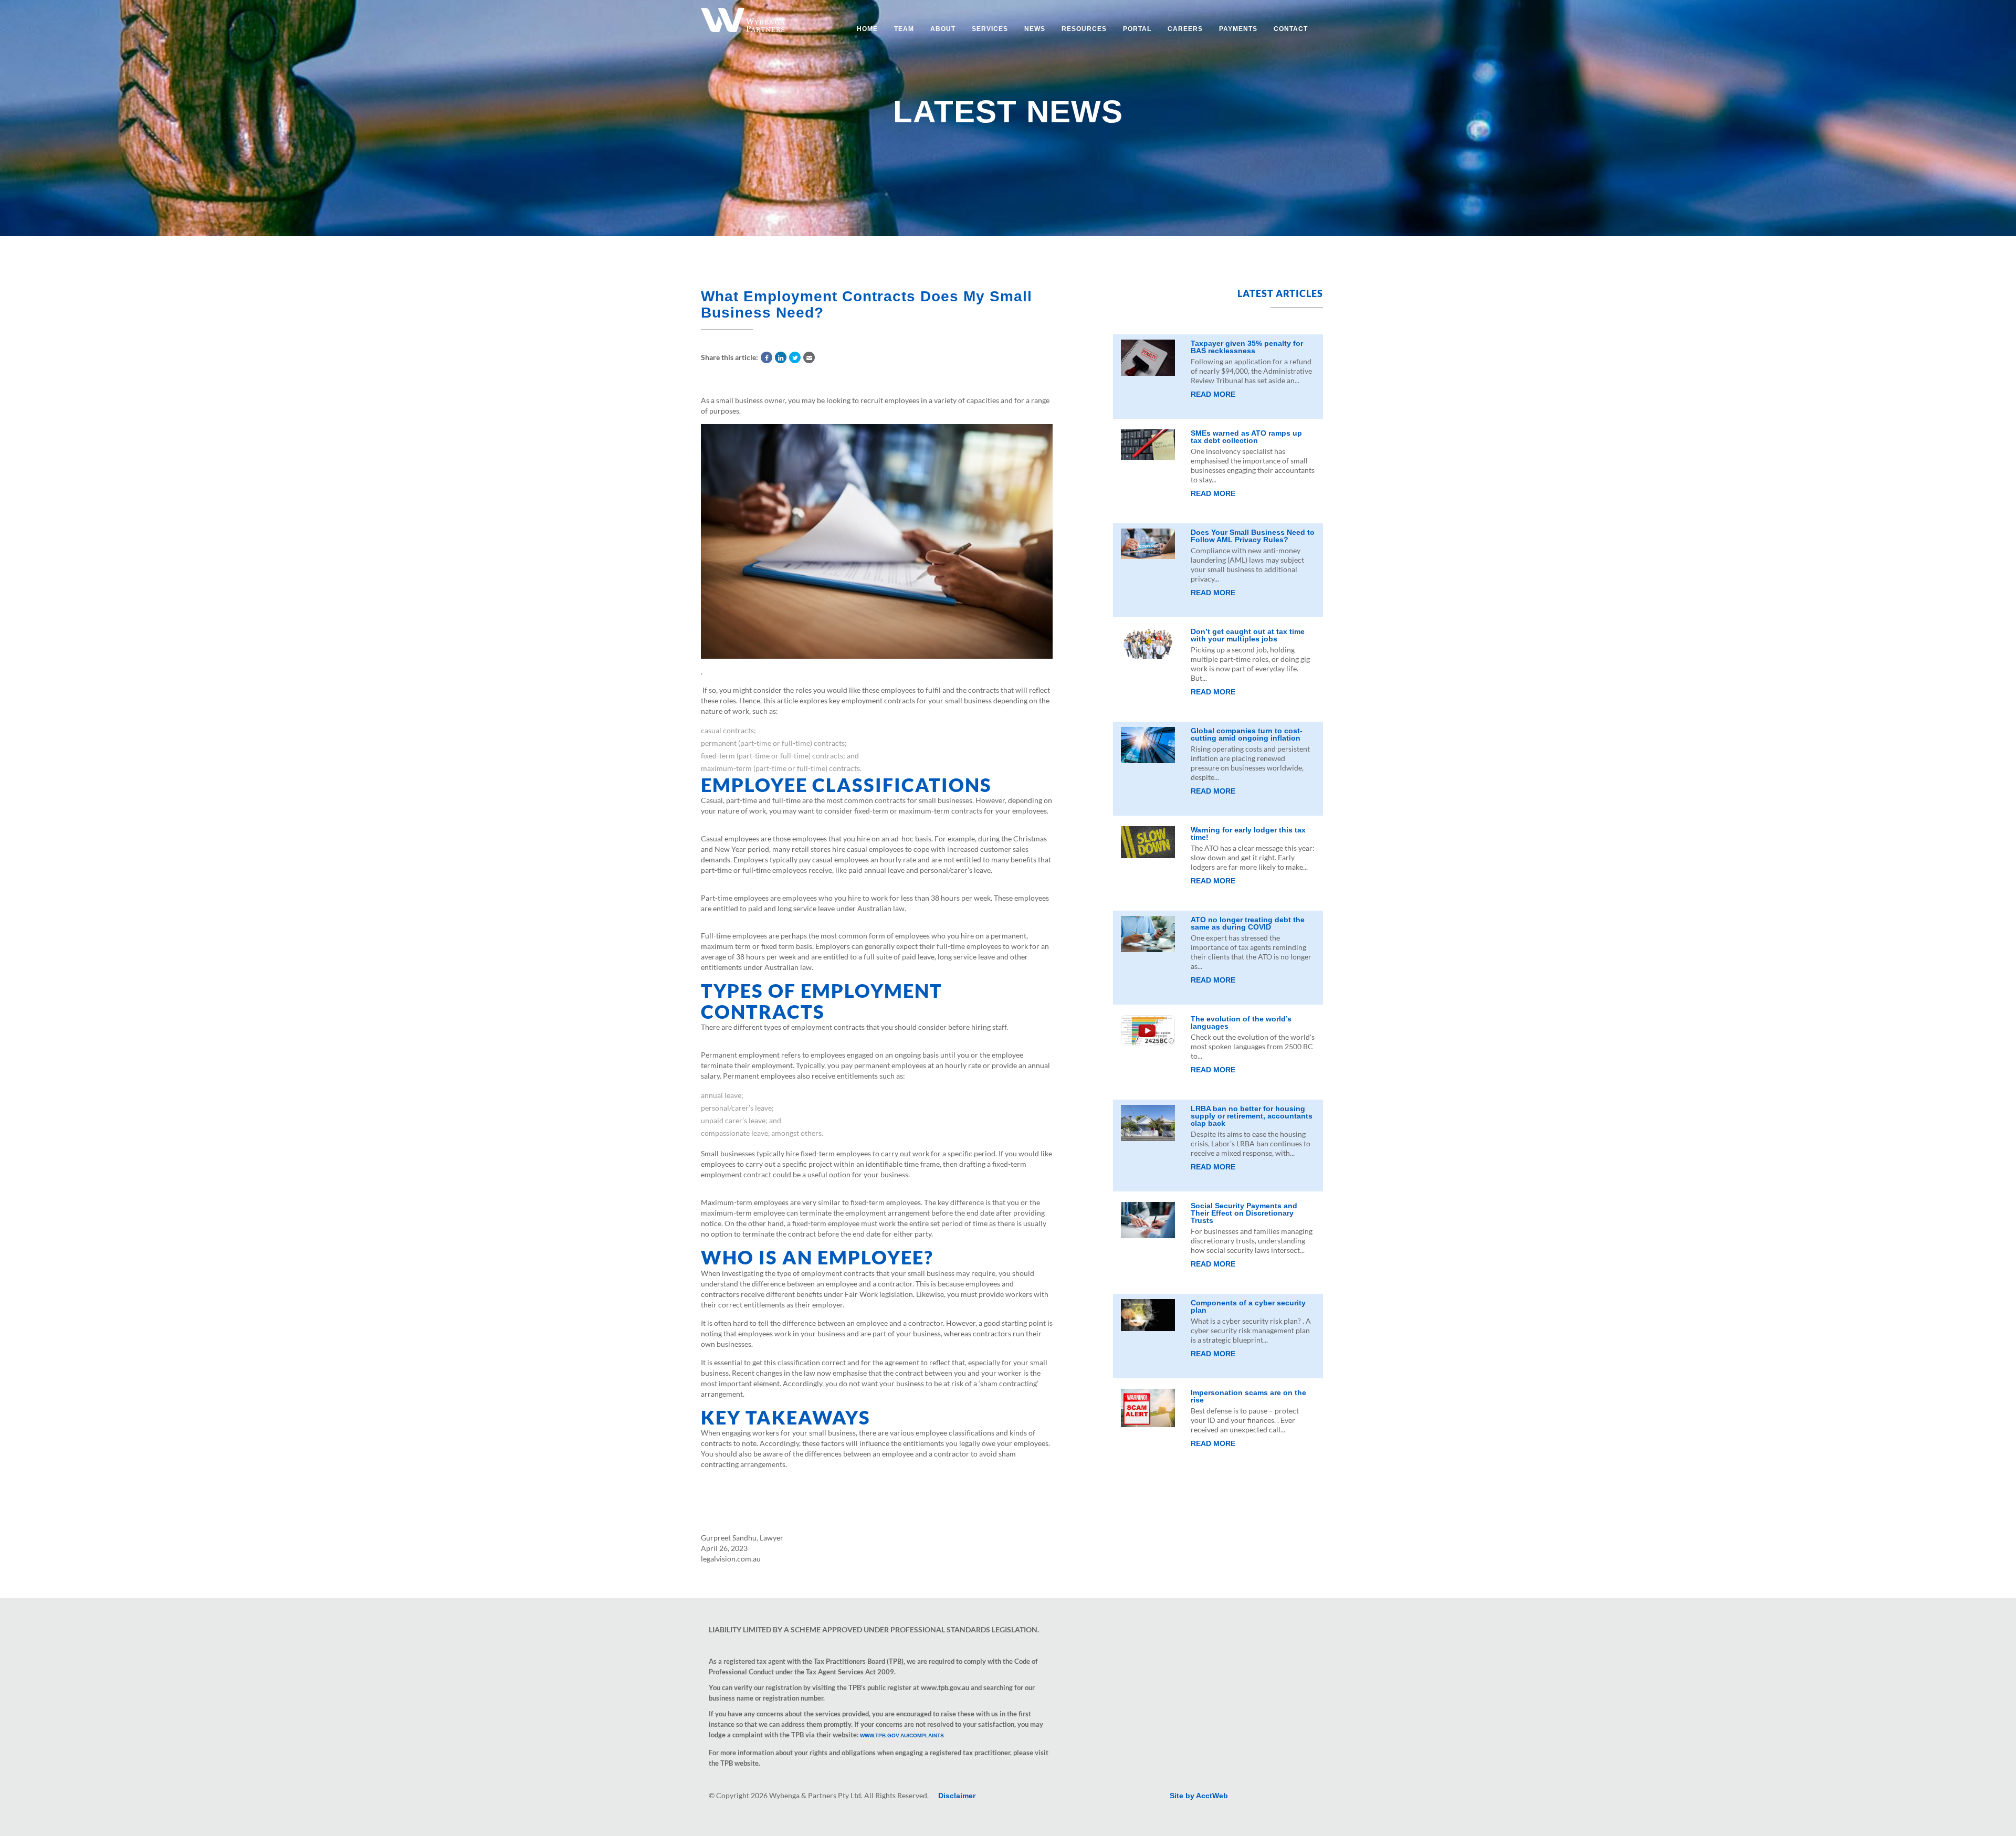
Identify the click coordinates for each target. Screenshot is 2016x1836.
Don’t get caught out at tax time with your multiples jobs (1248, 635)
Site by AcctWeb (1199, 1796)
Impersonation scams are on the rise (1248, 1396)
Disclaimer (957, 1796)
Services (990, 29)
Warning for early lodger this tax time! (1248, 833)
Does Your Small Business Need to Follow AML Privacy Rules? (1253, 536)
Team (904, 29)
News (1035, 29)
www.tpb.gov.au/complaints (902, 1735)
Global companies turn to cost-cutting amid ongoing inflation (1247, 734)
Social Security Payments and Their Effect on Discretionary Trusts (1244, 1213)
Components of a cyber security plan (1248, 1306)
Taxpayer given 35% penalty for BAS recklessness (1247, 347)
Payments (1238, 29)
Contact (1291, 29)
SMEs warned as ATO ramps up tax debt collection (1246, 437)
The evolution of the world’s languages (1241, 1022)
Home (867, 29)
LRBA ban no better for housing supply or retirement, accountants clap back (1252, 1116)
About (943, 29)
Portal (1137, 29)
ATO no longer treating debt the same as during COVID (1248, 923)
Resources (1084, 29)
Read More (1213, 394)
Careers (1185, 29)
